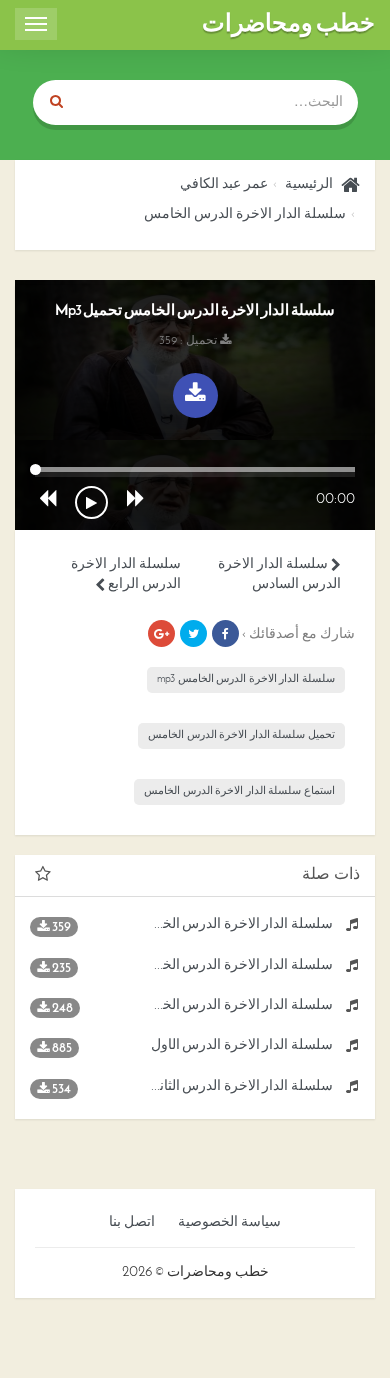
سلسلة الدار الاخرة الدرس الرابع (126, 574)
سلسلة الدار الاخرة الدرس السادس (279, 574)
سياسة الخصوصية (229, 1222)
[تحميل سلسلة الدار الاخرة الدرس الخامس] (195, 395)
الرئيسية (309, 184)
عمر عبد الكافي (224, 184)
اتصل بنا (132, 1222)
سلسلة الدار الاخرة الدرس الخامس (245, 214)
